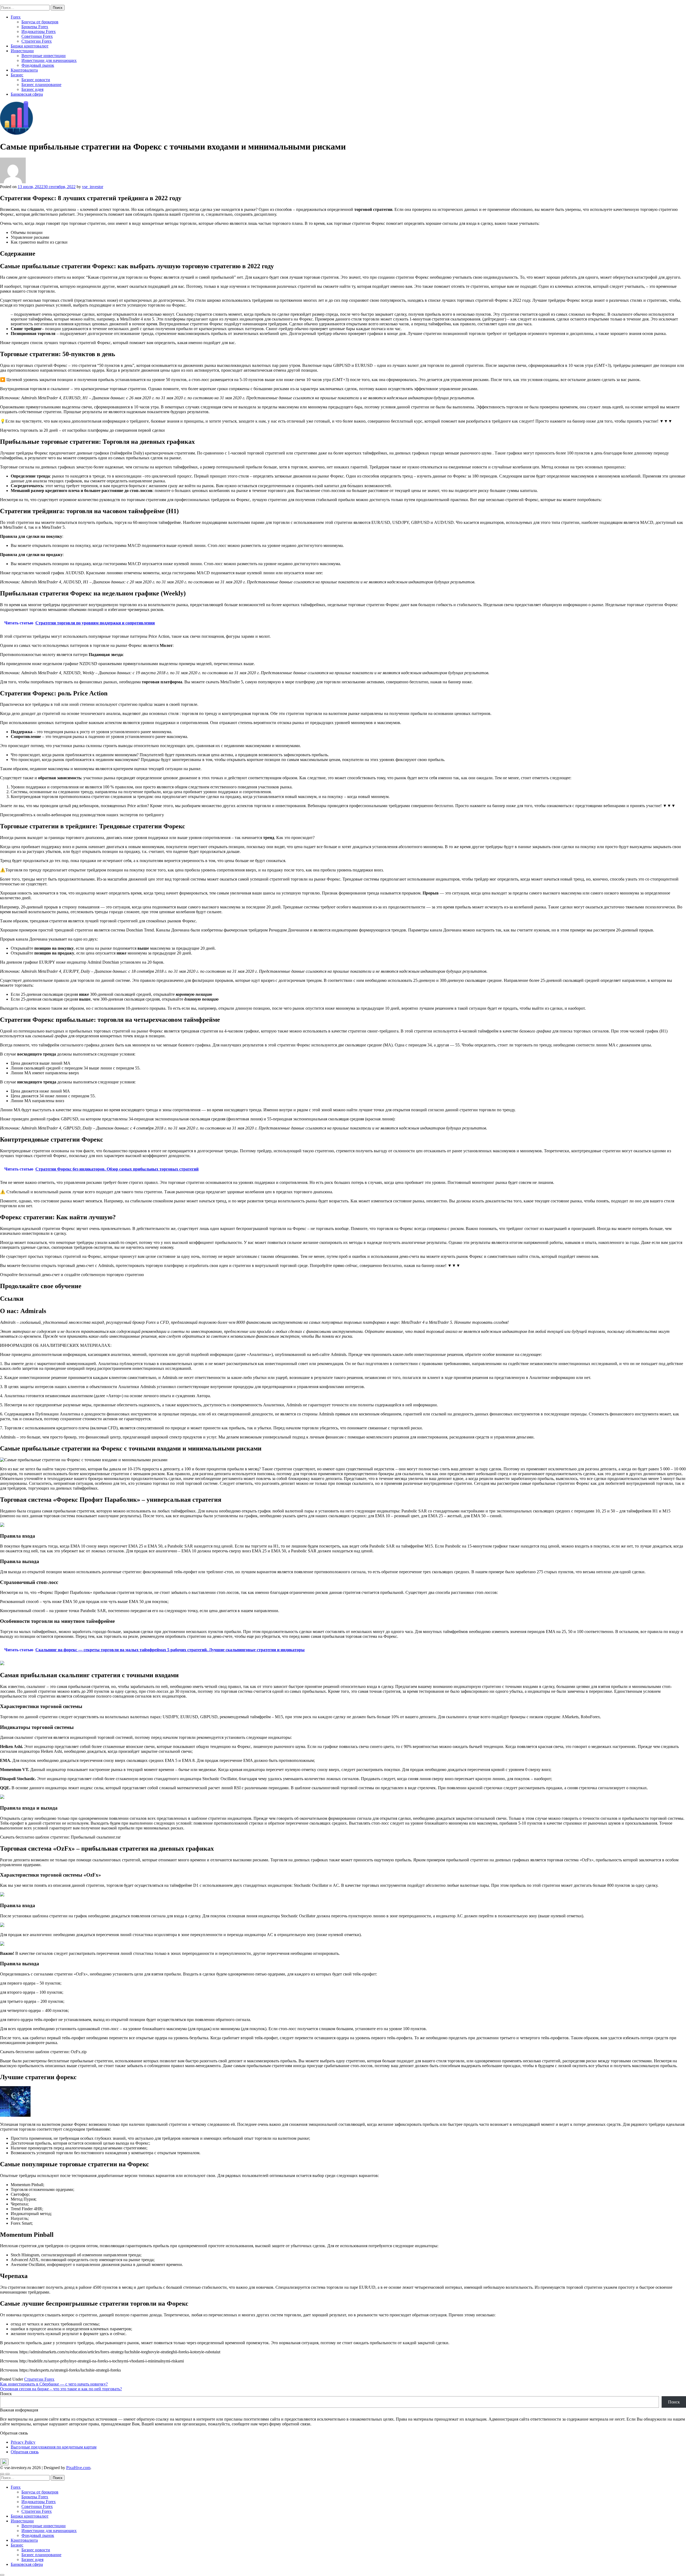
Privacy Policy (23, 2442)
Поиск (6, 2394)
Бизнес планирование (41, 85)
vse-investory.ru (13, 2)
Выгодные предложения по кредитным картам (54, 2447)
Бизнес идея (32, 89)
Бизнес (17, 75)
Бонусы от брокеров (40, 22)
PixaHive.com (78, 2468)
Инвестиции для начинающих (49, 60)
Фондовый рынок (38, 65)
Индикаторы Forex (39, 31)
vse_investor (93, 187)
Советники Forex (37, 36)
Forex (16, 17)
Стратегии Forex (37, 41)
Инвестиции (22, 51)
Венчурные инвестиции (44, 56)
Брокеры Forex (35, 27)
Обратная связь (25, 2452)
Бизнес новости (36, 80)
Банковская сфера (27, 94)
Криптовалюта (24, 70)
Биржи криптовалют (30, 46)
